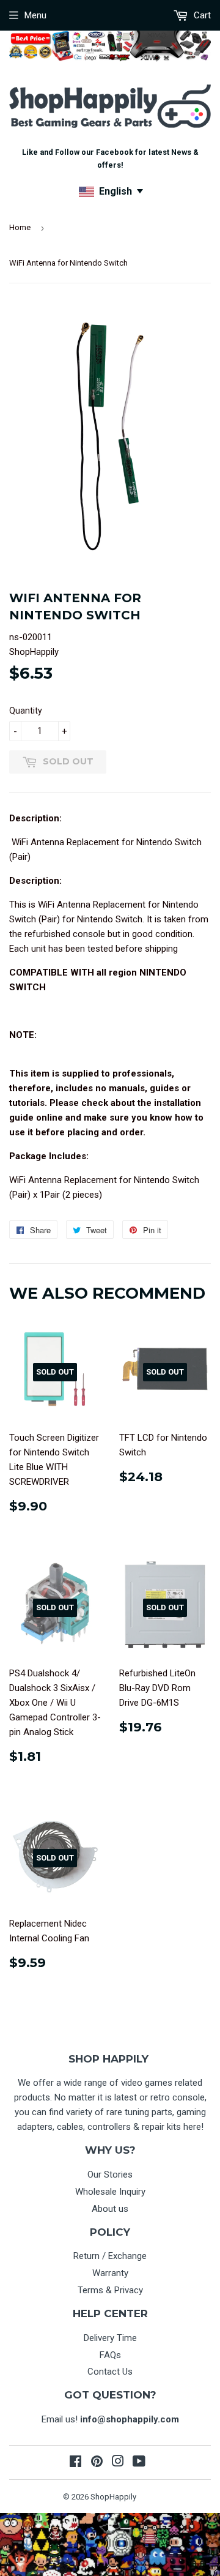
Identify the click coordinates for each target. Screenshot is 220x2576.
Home (20, 227)
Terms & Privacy (110, 2290)
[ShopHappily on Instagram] (118, 2463)
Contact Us (110, 2372)
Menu (35, 15)
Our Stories (110, 2175)
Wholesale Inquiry (110, 2192)
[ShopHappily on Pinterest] (97, 2463)
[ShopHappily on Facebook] (75, 2463)
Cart (201, 15)
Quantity (26, 711)
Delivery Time (110, 2338)
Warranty (110, 2273)
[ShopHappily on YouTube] (139, 2463)
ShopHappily (113, 2497)
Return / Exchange (110, 2256)
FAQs (110, 2355)
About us (110, 2209)
